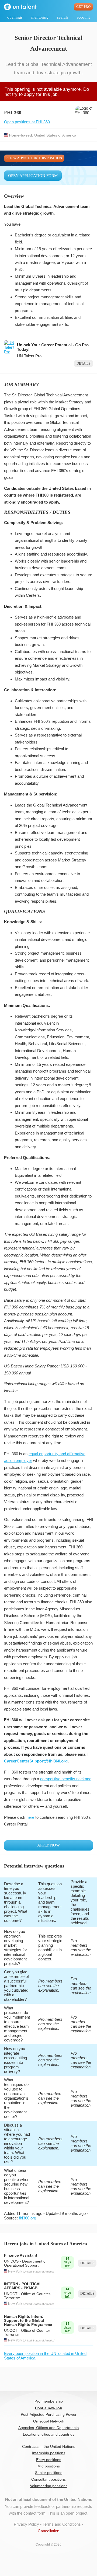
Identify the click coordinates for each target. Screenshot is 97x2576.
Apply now (48, 1845)
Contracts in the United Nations (49, 2447)
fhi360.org (27, 2218)
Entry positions (49, 2460)
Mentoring (40, 17)
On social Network (49, 2421)
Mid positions (49, 2466)
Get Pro (83, 7)
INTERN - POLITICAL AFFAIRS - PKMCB (23, 2286)
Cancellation (48, 2531)
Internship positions (49, 2453)
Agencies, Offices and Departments (48, 2428)
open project (77, 2513)
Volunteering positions (49, 2486)
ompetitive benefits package (67, 1779)
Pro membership (49, 2401)
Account (83, 17)
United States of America (55, 135)
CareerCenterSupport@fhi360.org (36, 1761)
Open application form (33, 176)
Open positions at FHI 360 (27, 122)
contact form (34, 2513)
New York (15, 2271)
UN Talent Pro (29, 356)
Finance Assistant (21, 2255)
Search (63, 17)
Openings (15, 17)
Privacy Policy (26, 2524)
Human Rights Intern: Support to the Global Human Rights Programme (28, 2321)
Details (84, 364)
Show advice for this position (34, 158)
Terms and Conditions (62, 2524)
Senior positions (49, 2473)
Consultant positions (48, 2479)
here (30, 1817)
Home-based (20, 135)
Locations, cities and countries (49, 2434)
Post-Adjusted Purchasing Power (49, 2415)
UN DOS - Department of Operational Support (25, 2263)
